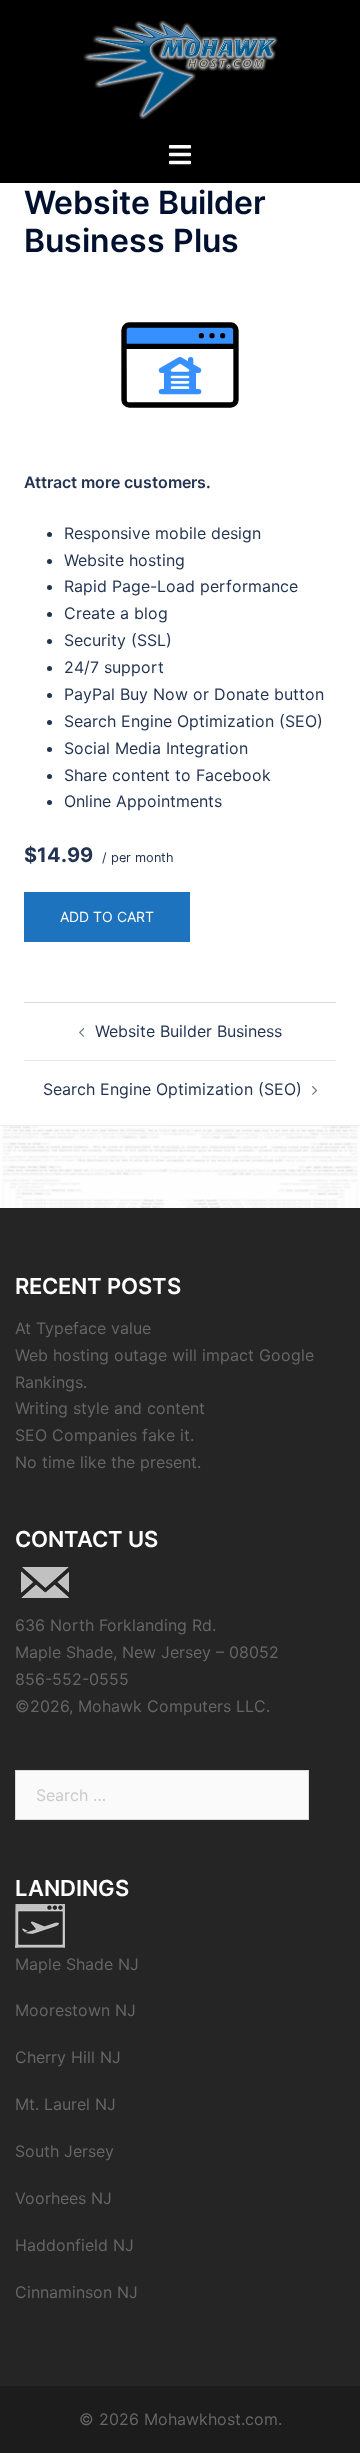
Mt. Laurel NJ (65, 2104)
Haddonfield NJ (74, 2245)
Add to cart (107, 916)
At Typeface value (83, 1328)
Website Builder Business (188, 1031)
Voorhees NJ (63, 2198)
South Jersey (64, 2151)
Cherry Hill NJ (68, 2057)
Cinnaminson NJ (76, 2292)
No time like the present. (108, 1462)
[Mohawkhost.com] (180, 68)
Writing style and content (110, 1408)
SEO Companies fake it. (104, 1435)
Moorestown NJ (75, 2010)
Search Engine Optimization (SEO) (172, 1089)
